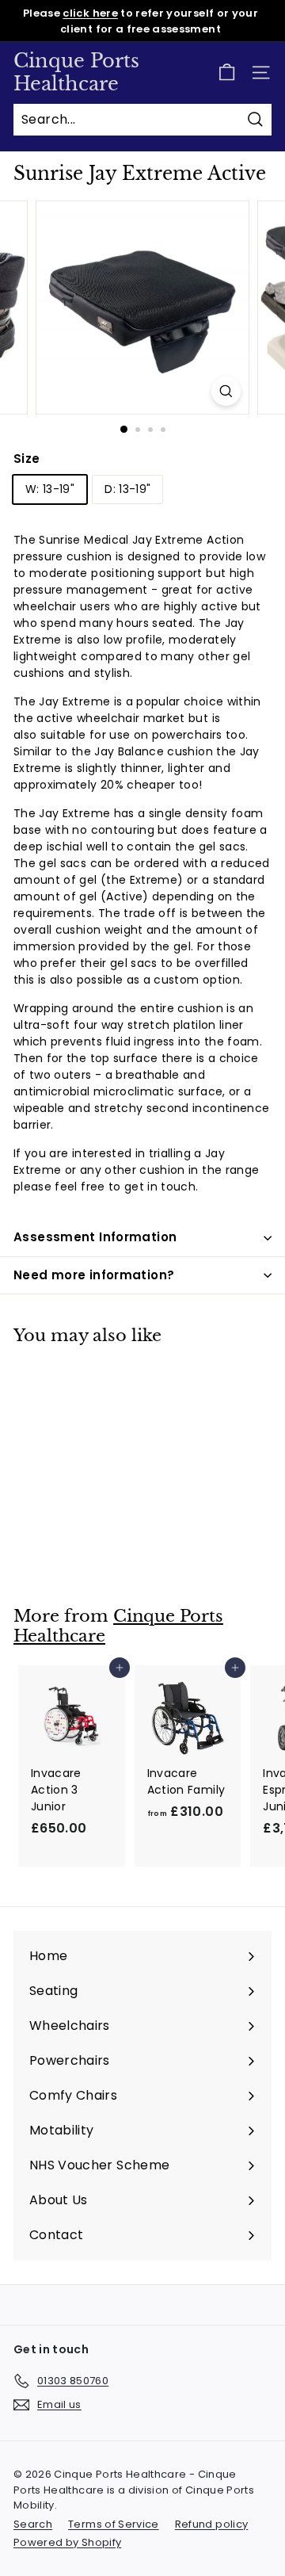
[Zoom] (226, 391)
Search (33, 2524)
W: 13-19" (50, 489)
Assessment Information (95, 1237)
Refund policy (212, 2524)
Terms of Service (114, 2524)
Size (27, 459)
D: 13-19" (127, 489)
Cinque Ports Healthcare (76, 72)
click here (90, 13)
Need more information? (94, 1275)
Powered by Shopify (67, 2542)
